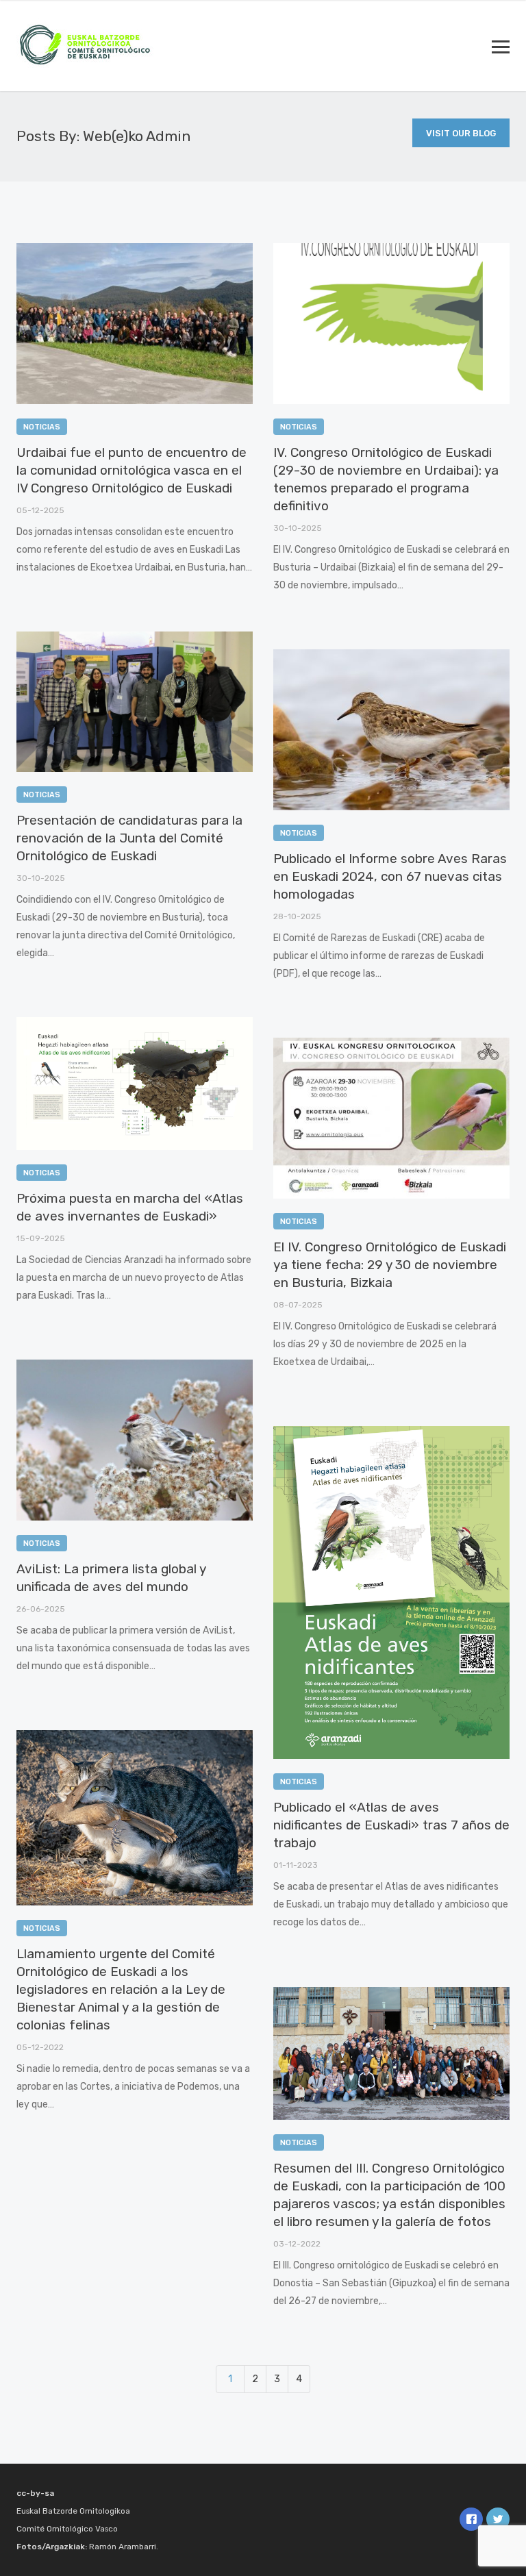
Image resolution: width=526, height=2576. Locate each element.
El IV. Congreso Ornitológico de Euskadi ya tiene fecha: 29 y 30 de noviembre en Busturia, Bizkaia (390, 1265)
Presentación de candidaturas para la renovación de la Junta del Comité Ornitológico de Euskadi (129, 838)
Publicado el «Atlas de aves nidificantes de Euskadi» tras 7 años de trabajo (391, 1825)
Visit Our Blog (461, 133)
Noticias (42, 427)
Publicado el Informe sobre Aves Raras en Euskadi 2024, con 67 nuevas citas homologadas (390, 876)
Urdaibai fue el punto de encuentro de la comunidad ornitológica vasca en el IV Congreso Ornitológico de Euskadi (131, 470)
